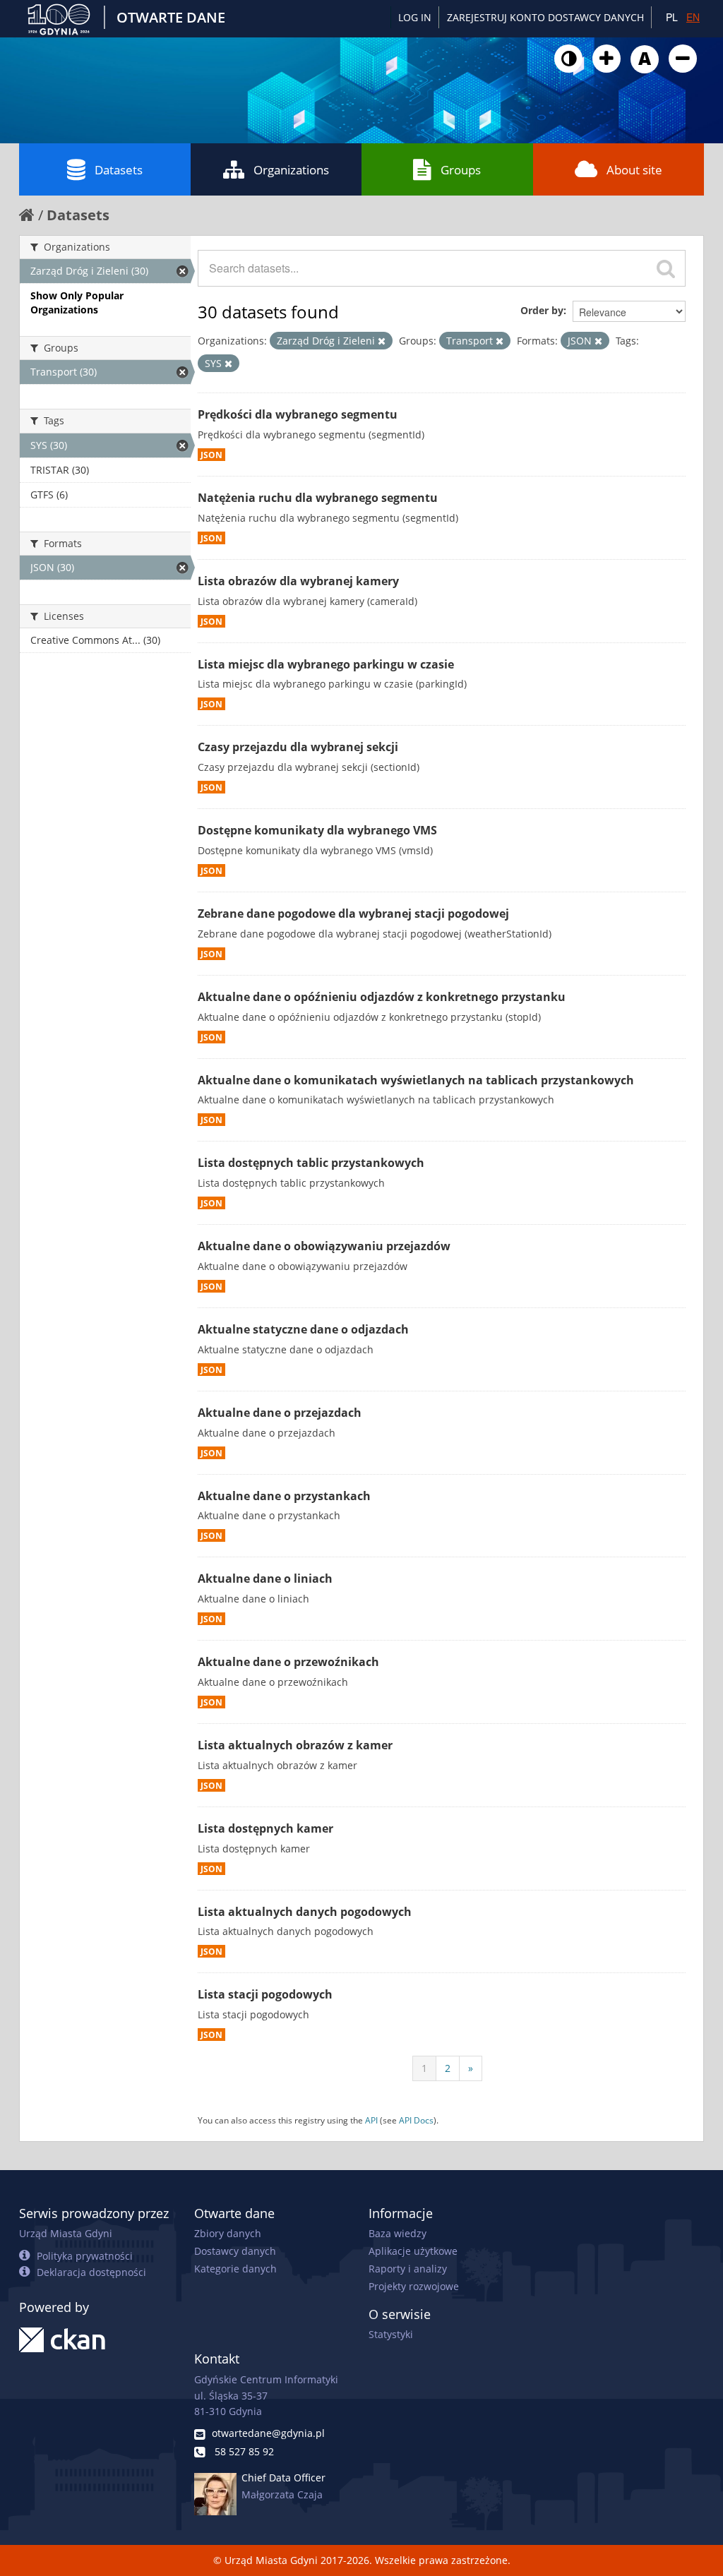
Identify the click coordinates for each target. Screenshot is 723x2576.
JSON (211, 455)
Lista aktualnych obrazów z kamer (295, 1745)
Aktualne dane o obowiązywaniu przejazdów (324, 1246)
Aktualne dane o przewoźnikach (288, 1662)
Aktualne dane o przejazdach (280, 1413)
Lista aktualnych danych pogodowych (305, 1912)
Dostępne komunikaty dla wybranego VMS (317, 830)
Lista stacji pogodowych (265, 1994)
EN (693, 17)
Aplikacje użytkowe (413, 2251)
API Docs (416, 2120)
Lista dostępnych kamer (265, 1828)
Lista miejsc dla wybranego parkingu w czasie (326, 664)
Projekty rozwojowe (414, 2286)
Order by (542, 310)
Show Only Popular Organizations (77, 302)
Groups (461, 170)
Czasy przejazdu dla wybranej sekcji (298, 747)
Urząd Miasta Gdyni (66, 2233)
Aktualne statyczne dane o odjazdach (303, 1329)
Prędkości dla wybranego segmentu (298, 414)
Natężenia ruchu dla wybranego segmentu (318, 498)
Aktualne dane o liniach (265, 1578)
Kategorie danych (235, 2269)
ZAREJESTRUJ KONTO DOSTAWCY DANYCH (545, 17)
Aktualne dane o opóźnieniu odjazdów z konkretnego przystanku (382, 997)
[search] (666, 268)
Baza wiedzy (398, 2233)
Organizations (291, 170)
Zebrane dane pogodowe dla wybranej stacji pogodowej (353, 913)
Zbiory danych (228, 2233)
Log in (415, 17)
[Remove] (382, 341)
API (371, 2120)
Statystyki (391, 2334)
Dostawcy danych (235, 2251)
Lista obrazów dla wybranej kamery (298, 581)
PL (672, 17)
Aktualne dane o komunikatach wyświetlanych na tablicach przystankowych (416, 1080)
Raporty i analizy (408, 2269)
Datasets (119, 170)
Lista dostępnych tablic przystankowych (311, 1163)
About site (634, 170)
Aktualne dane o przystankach (284, 1496)
